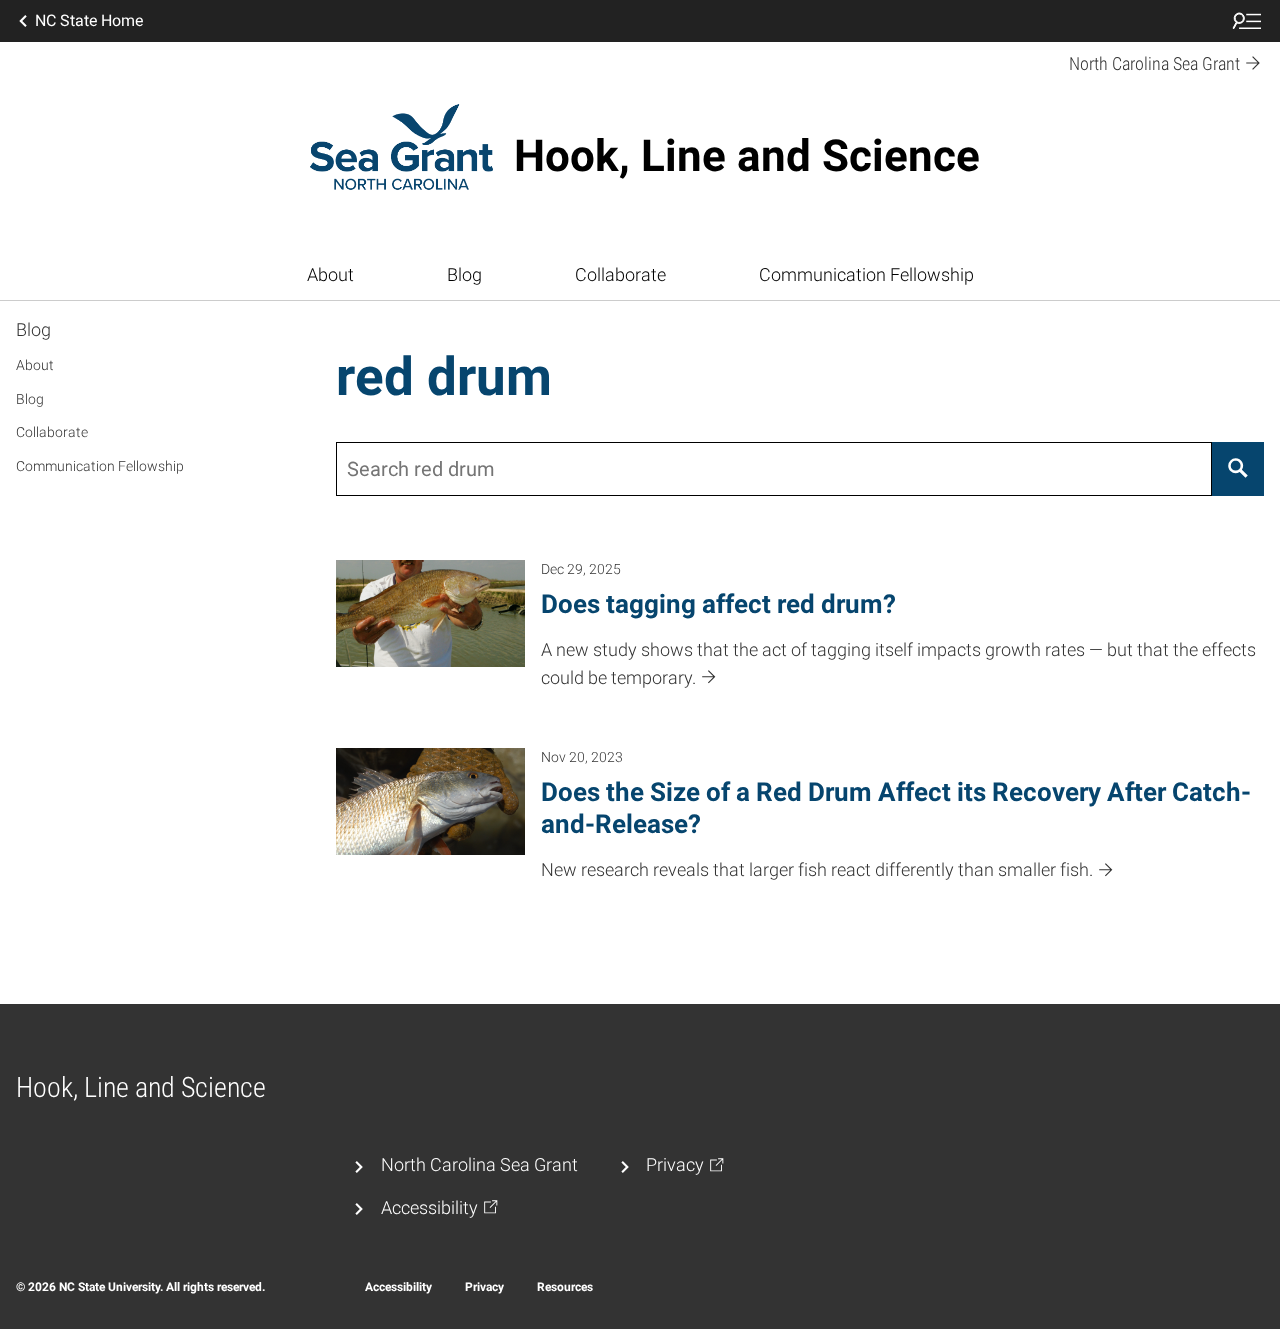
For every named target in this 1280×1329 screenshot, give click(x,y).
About (330, 275)
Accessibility (398, 1287)
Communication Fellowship (866, 275)
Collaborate (620, 275)
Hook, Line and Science (747, 156)
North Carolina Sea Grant (479, 1165)
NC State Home (89, 20)
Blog (464, 275)
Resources (565, 1287)
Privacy (484, 1287)
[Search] (1238, 469)
